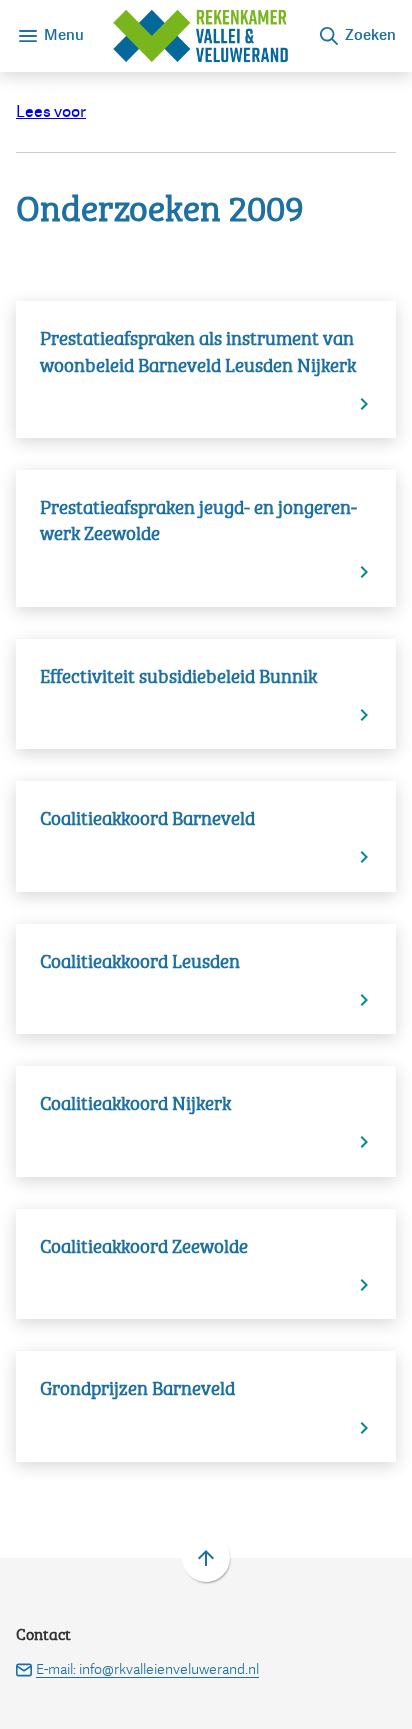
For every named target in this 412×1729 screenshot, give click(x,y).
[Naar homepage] (200, 36)
